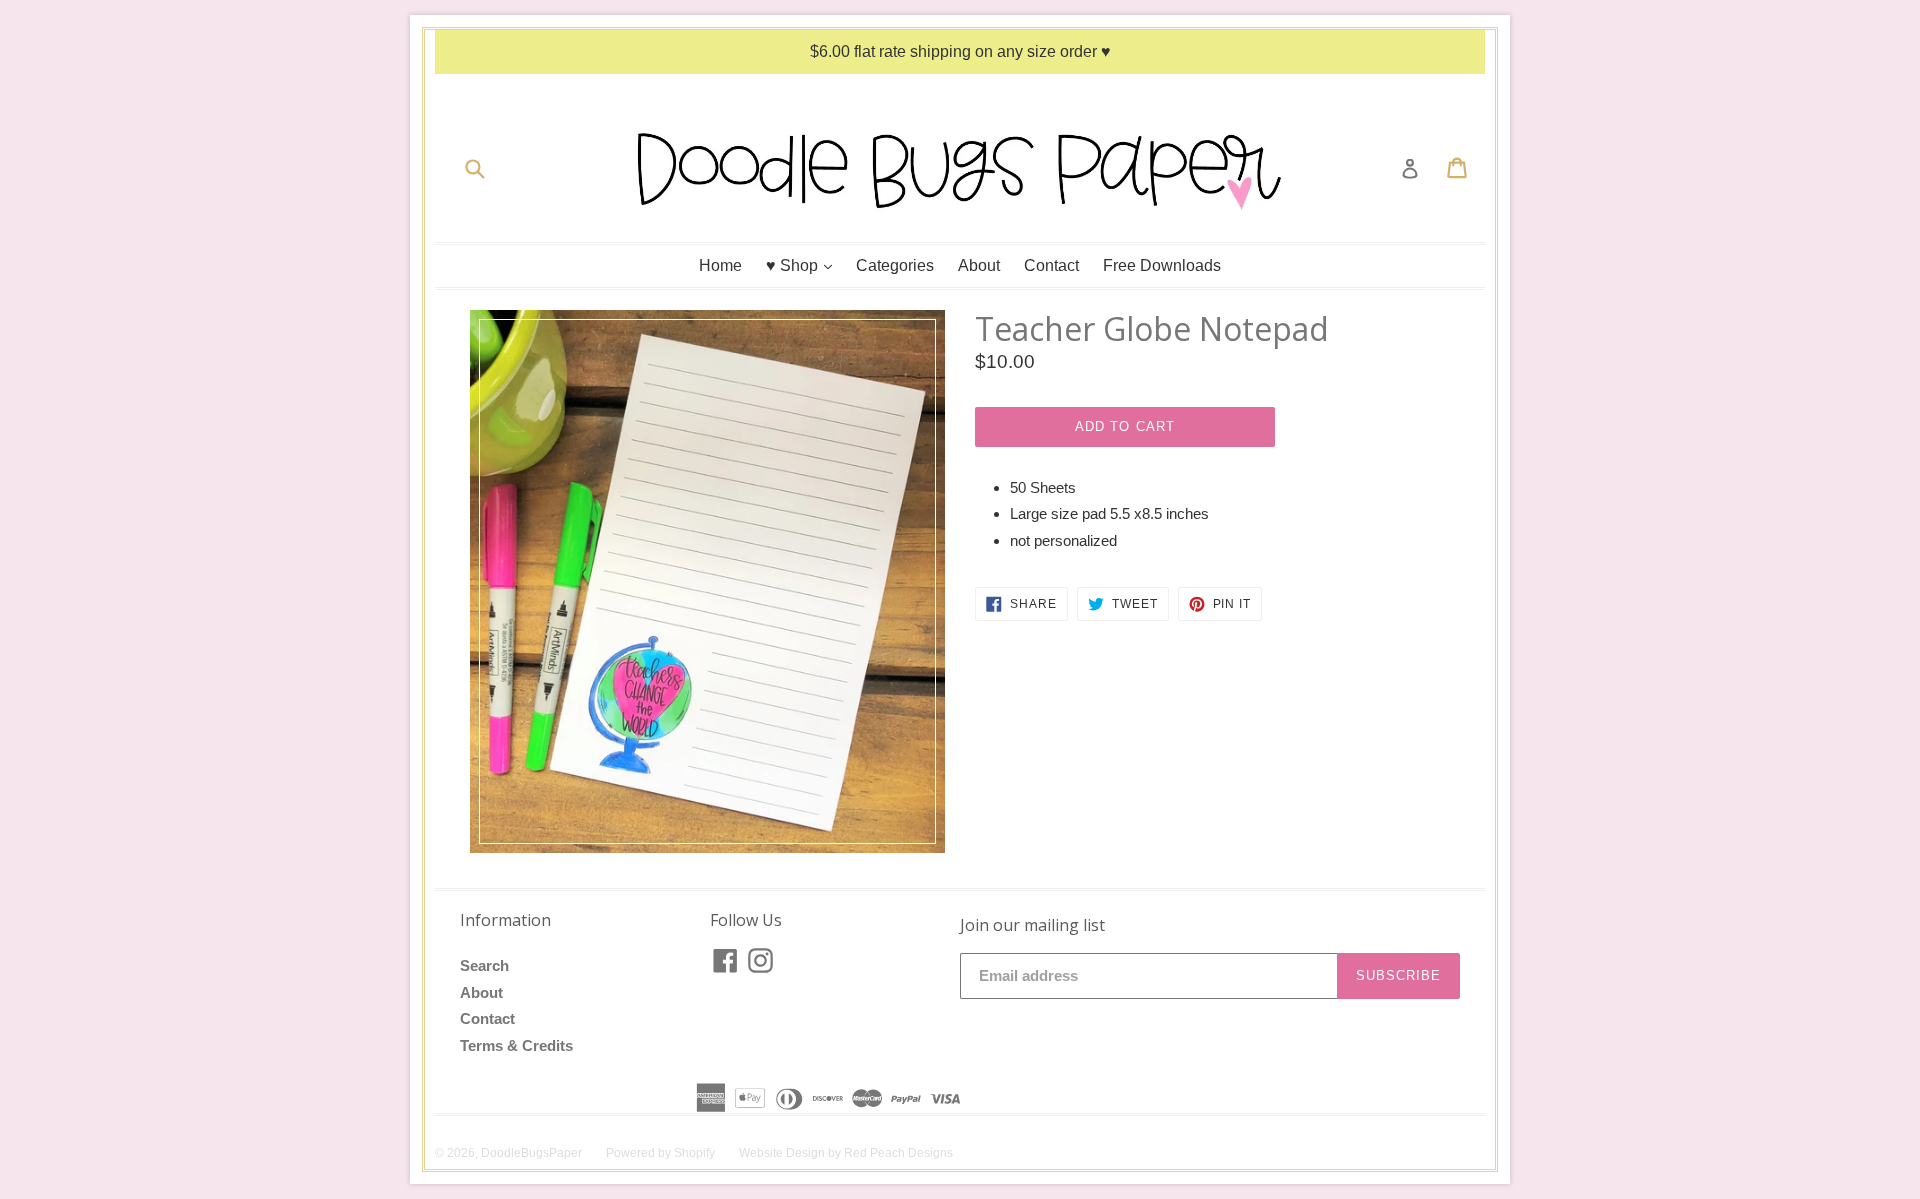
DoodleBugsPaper (531, 1153)
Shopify (694, 1153)
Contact (1051, 265)
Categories (895, 265)
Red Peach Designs (898, 1153)
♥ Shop (804, 265)
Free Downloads (1162, 265)
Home (720, 265)
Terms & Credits (516, 1045)
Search (484, 965)
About (979, 265)
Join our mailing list (1032, 925)
